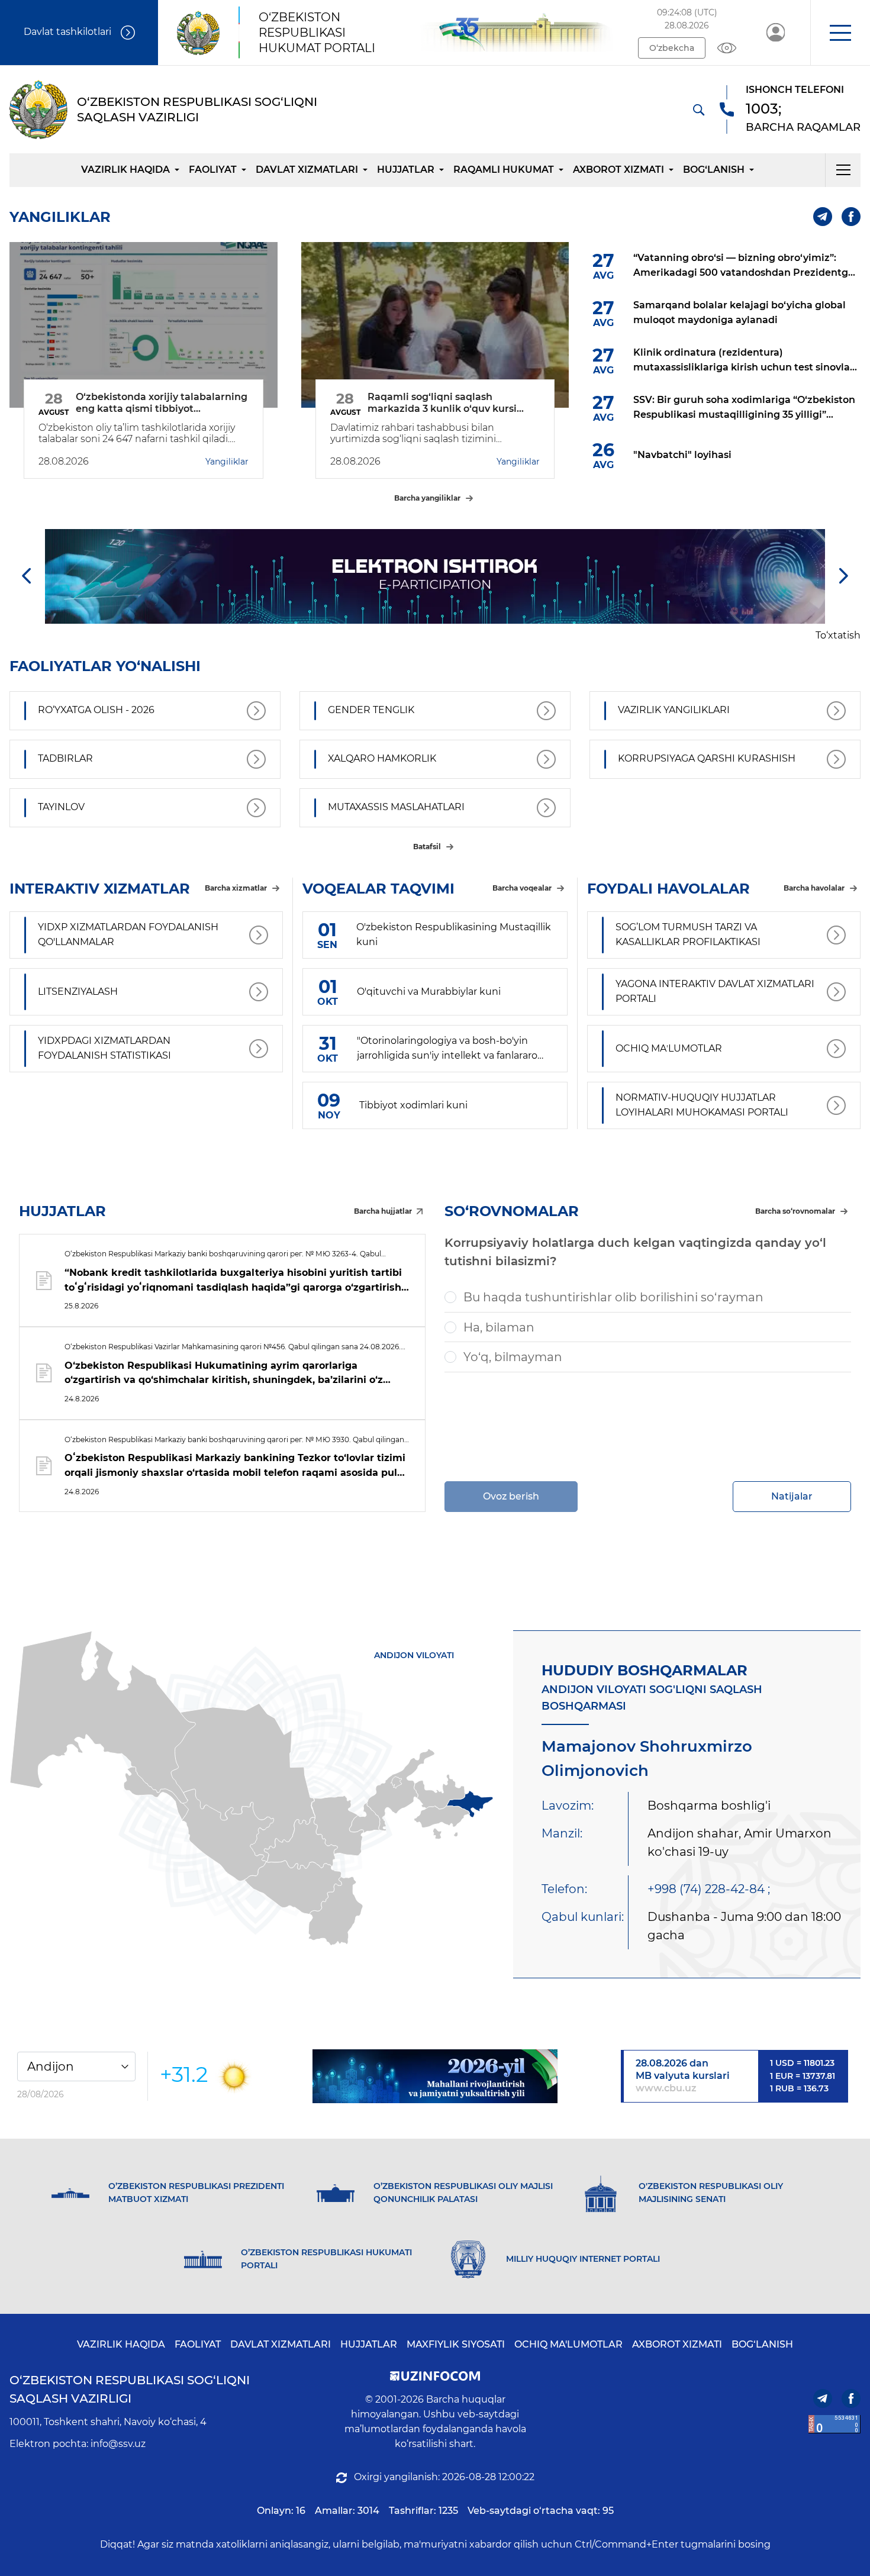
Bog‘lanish (714, 170)
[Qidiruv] (698, 109)
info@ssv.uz (118, 2444)
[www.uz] (834, 2424)
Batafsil (427, 847)
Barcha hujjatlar (383, 1211)
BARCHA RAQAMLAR (803, 127)
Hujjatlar (406, 170)
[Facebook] (851, 217)
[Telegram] (823, 217)
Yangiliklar (227, 462)
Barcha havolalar (814, 888)
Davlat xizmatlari (307, 170)
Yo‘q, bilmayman (513, 1357)
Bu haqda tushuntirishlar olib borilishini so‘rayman (613, 1297)
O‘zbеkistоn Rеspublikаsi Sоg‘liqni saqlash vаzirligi (130, 2389)
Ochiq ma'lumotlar (568, 2344)
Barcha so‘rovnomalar (795, 1211)
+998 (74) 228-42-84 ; (709, 1889)
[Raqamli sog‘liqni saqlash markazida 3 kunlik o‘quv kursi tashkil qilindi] (435, 325)
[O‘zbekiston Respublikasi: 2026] (435, 2076)
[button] (840, 33)
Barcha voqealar (522, 888)
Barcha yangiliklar (427, 498)
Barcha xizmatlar (236, 888)
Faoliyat (213, 170)
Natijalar (792, 1496)
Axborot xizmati (618, 170)
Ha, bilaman (499, 1327)
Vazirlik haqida (125, 170)
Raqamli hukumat (504, 170)
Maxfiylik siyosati (456, 2344)
